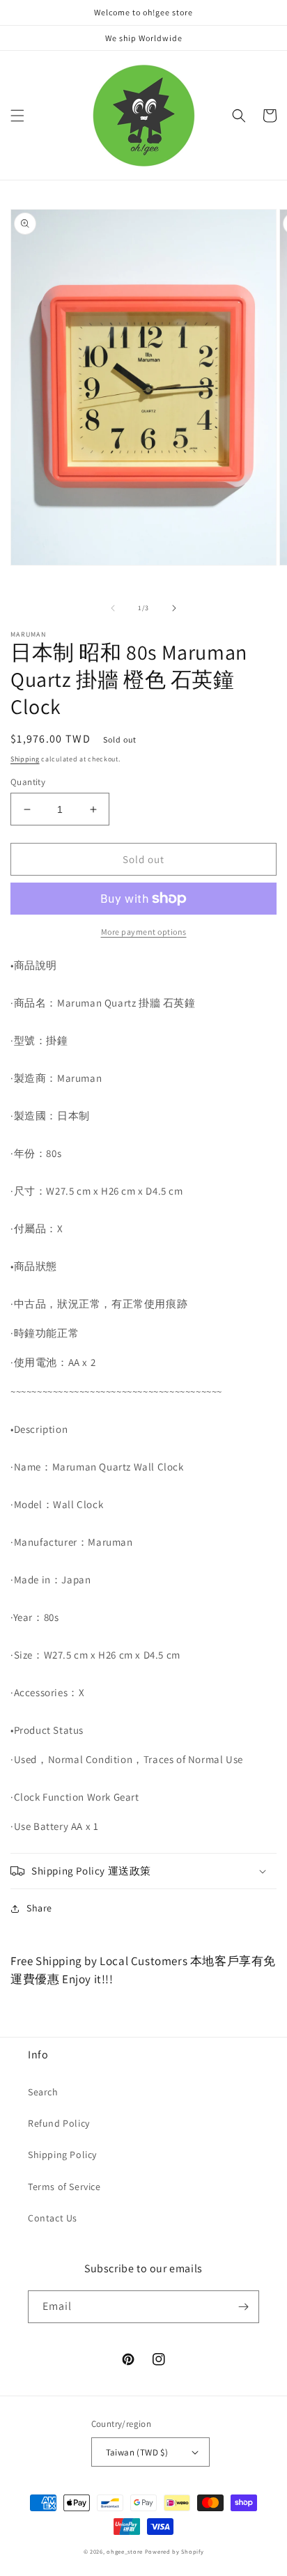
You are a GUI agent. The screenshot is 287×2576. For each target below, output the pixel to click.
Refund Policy (59, 2123)
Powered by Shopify (174, 2551)
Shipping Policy (62, 2155)
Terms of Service (64, 2187)
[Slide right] (174, 608)
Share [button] (39, 1908)
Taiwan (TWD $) (137, 2452)
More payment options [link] (144, 932)
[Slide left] (113, 608)
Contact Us (53, 2218)
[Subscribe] (243, 2307)
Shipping (25, 759)
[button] (17, 116)
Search (43, 2092)
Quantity (28, 782)
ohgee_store (125, 2551)
